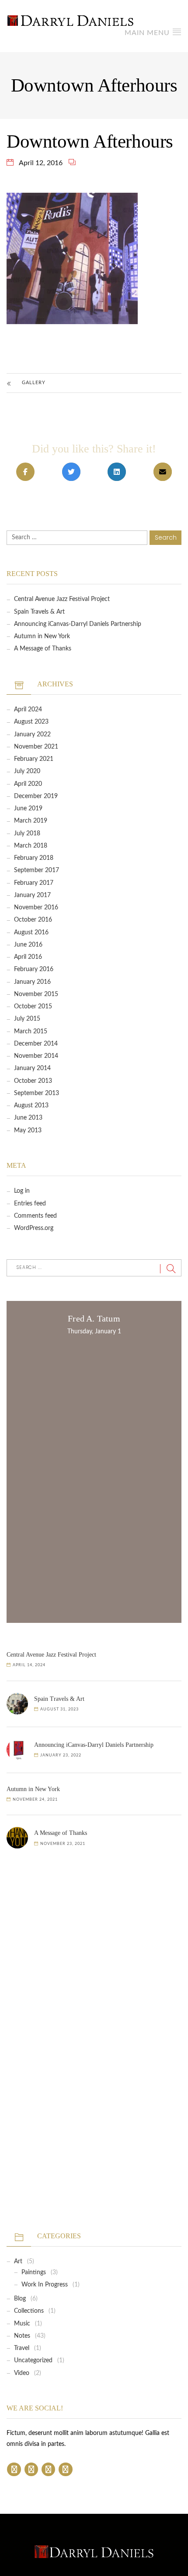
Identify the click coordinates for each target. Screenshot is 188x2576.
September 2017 (37, 870)
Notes (22, 2336)
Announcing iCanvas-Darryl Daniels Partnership (78, 624)
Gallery (34, 383)
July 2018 (27, 834)
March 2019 (31, 821)
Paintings (34, 2272)
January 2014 (32, 1068)
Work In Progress (45, 2285)
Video (22, 2373)
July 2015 (27, 1019)
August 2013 (31, 1106)
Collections (29, 2311)
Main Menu (148, 33)
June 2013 (28, 1118)
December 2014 (36, 1044)
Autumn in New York (42, 636)
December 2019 (36, 796)
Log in (22, 1191)
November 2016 (36, 908)
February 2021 (34, 759)
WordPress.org (34, 1228)
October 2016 (33, 920)
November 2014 (36, 1056)
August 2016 (31, 933)
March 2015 (31, 1032)
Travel (22, 2348)
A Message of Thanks (43, 649)
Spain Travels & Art (39, 612)
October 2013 (33, 1081)
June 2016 (28, 945)
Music (22, 2324)
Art (18, 2262)
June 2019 (28, 809)
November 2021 (36, 747)
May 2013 (28, 1131)
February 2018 (34, 858)
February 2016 (34, 969)
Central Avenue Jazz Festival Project (62, 599)
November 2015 (36, 994)
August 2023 (31, 722)
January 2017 (32, 895)
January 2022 (32, 735)
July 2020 (27, 771)
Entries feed (30, 1204)
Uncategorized (33, 2360)
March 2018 (31, 846)
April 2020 (28, 784)
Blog (20, 2299)
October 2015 (33, 1007)
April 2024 (28, 710)
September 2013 (37, 1093)
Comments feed (35, 1216)
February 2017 (34, 883)
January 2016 (32, 982)
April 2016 (28, 957)
